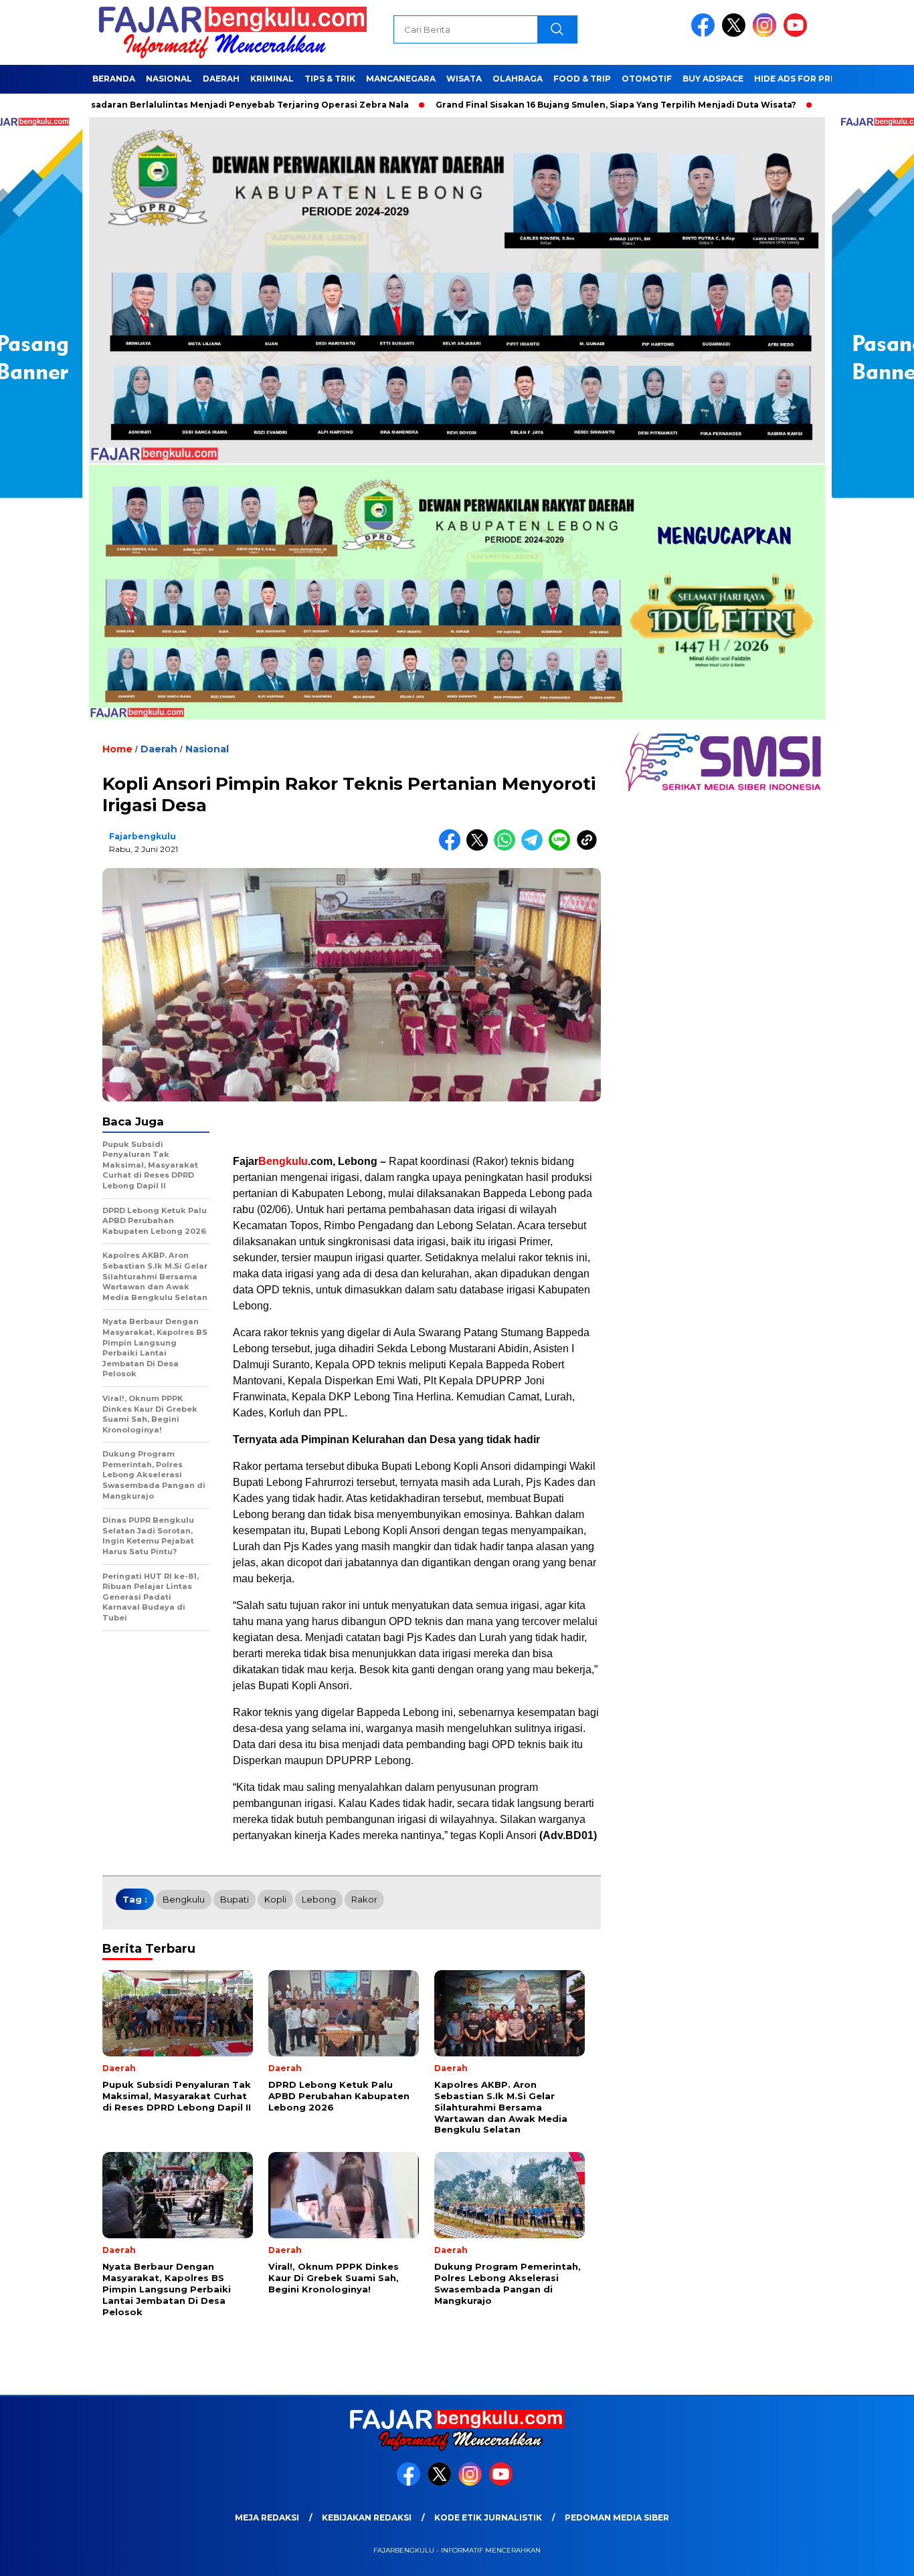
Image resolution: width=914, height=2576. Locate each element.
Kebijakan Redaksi (367, 2517)
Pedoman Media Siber (617, 2517)
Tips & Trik (330, 79)
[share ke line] (562, 848)
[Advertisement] (417, 1126)
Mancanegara (401, 79)
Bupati (235, 1899)
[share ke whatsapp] (508, 848)
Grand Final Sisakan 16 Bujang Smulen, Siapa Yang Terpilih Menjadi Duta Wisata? (536, 105)
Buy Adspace (713, 79)
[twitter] (736, 34)
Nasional (169, 79)
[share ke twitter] (480, 848)
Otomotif (647, 79)
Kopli (275, 1899)
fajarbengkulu (143, 836)
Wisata (464, 79)
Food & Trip (582, 79)
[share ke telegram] (535, 848)
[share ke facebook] (453, 848)
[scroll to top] (876, 2555)
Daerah (221, 79)
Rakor (364, 1899)
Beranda (114, 79)
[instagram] (767, 34)
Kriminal (272, 79)
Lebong (319, 1899)
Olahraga (518, 79)
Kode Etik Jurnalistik (488, 2517)
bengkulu (184, 1899)
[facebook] (705, 34)
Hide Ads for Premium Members (831, 79)
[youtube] (798, 34)
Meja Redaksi (267, 2517)
